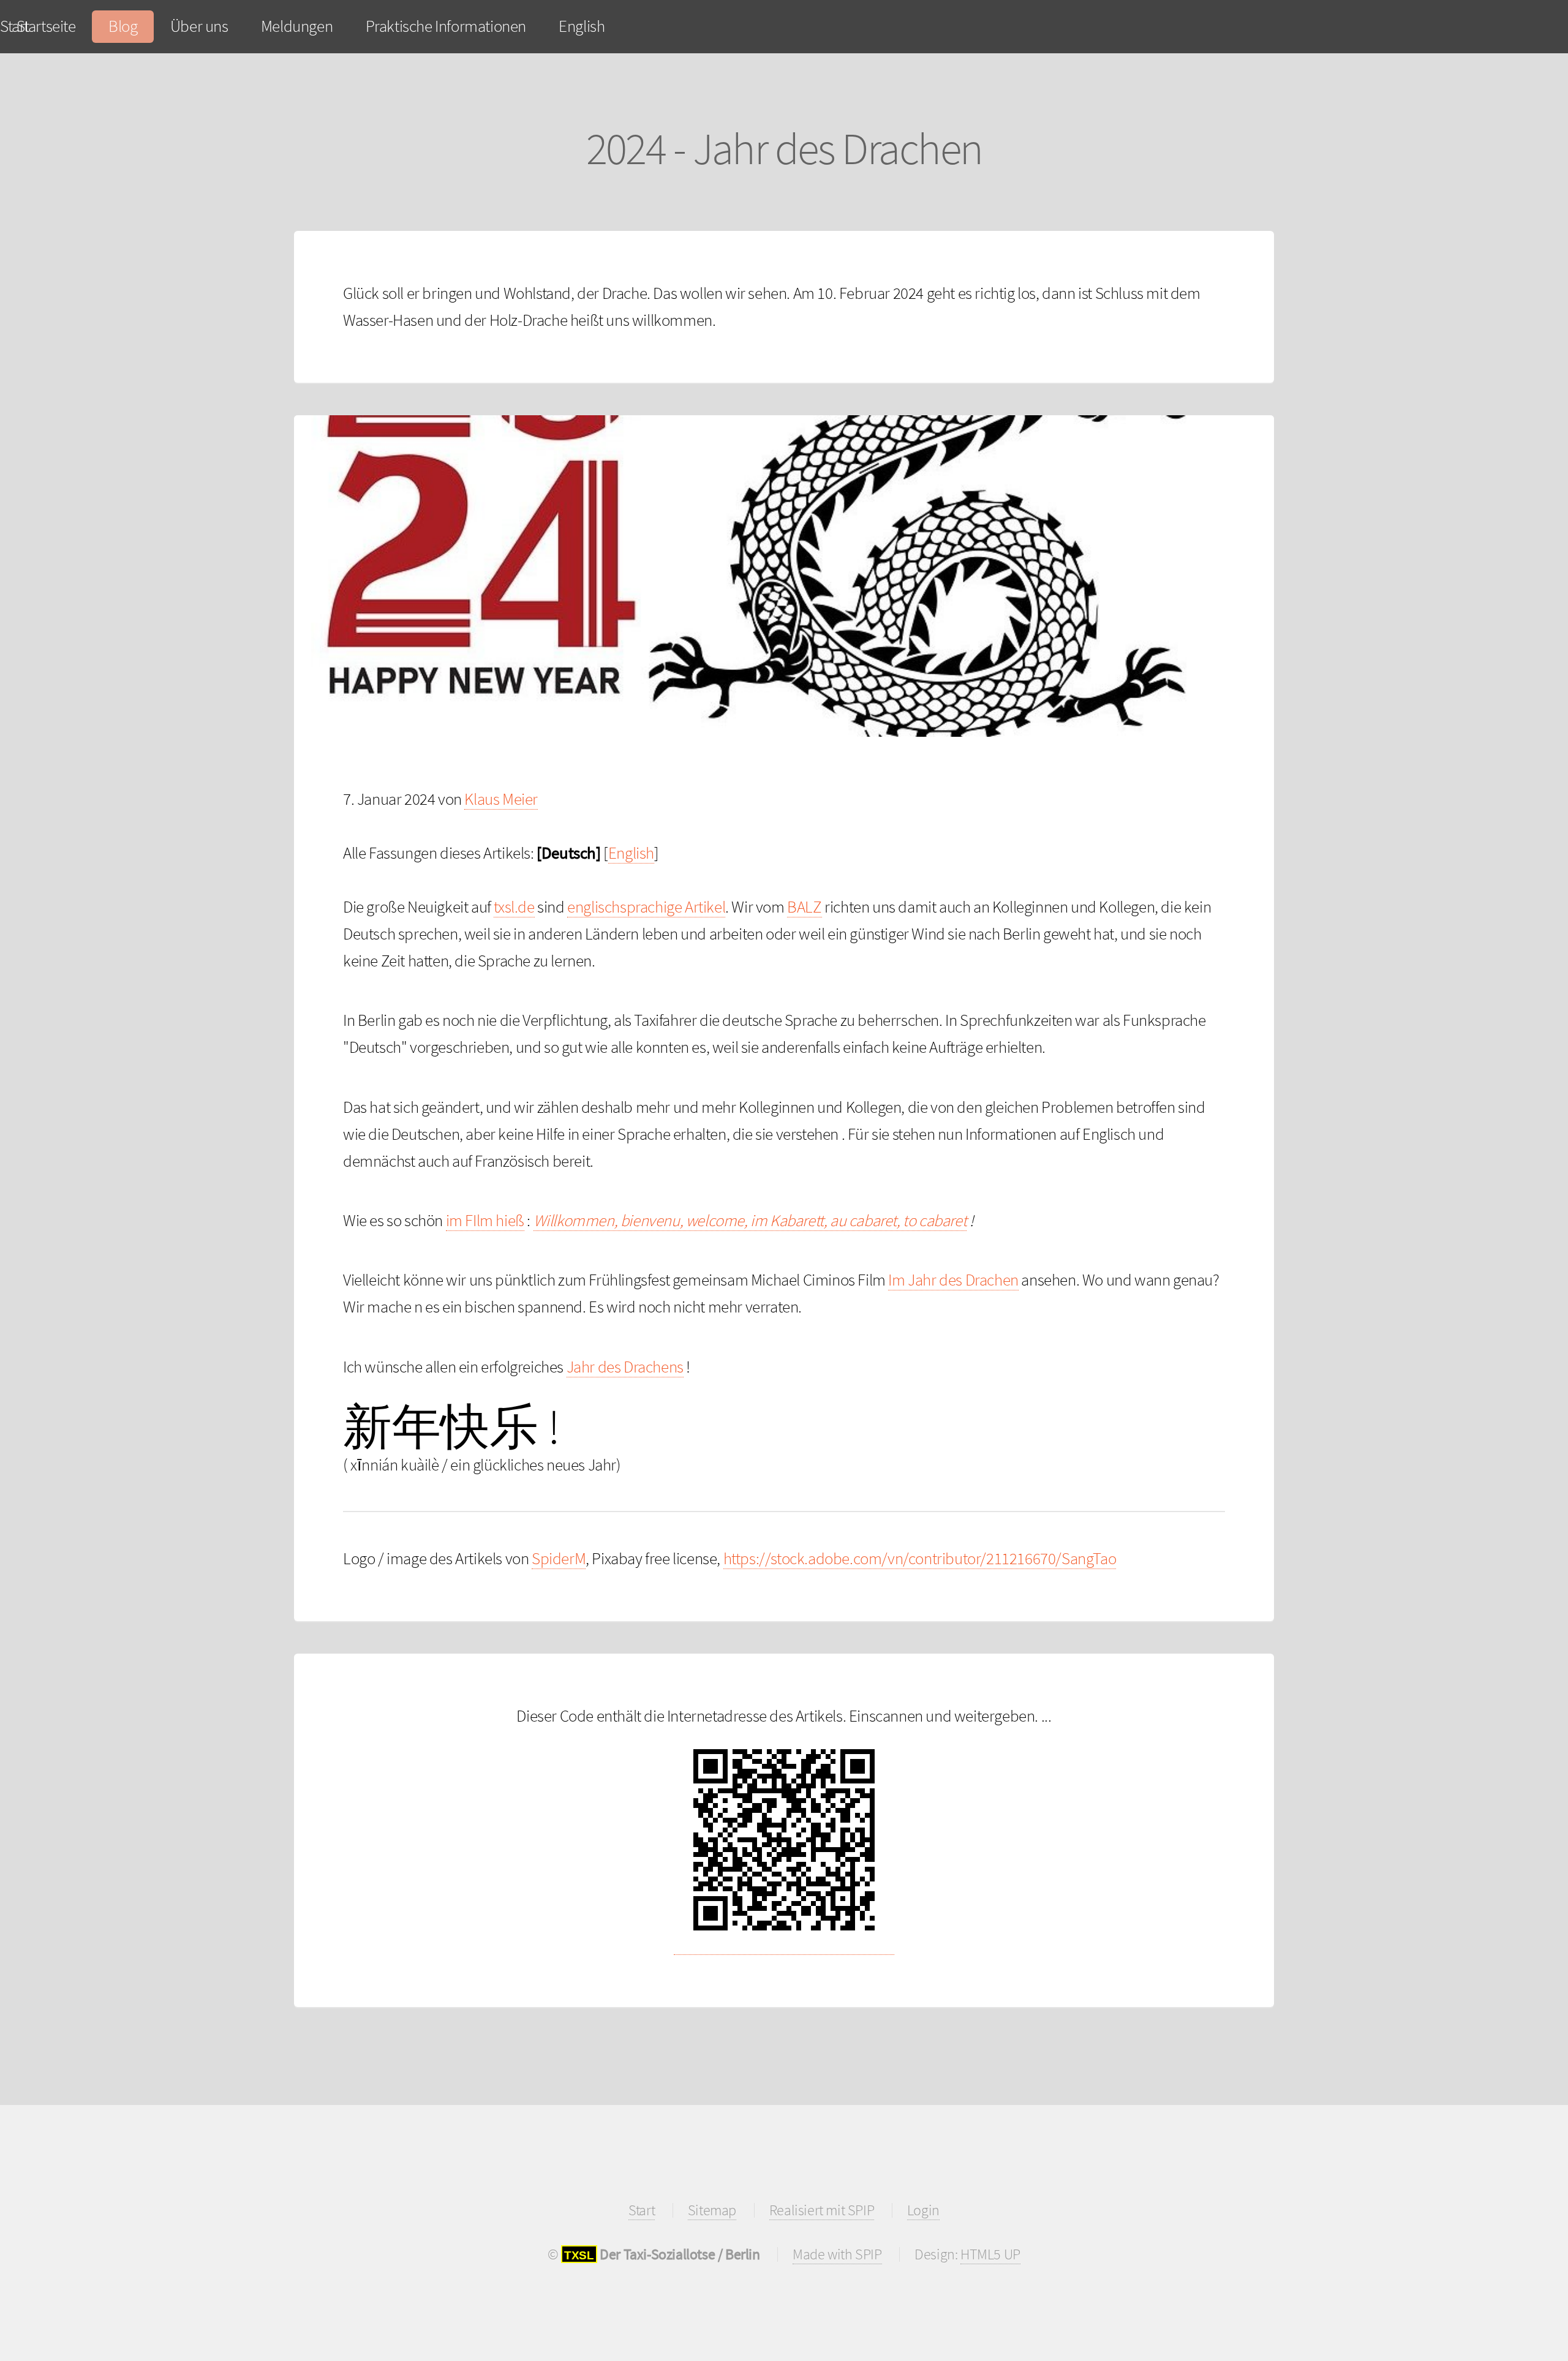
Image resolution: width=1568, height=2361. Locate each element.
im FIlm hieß (485, 1220)
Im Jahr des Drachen (953, 1280)
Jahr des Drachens (625, 1367)
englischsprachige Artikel (646, 907)
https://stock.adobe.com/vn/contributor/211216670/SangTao (920, 1558)
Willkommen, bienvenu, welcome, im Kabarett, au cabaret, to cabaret (750, 1220)
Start (642, 2210)
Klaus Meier (501, 799)
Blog (123, 26)
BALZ (804, 907)
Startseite (46, 26)
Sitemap (712, 2210)
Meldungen (297, 26)
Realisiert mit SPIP (822, 2210)
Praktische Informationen (446, 26)
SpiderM (559, 1558)
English (582, 26)
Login (923, 2210)
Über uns (199, 26)
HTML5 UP (990, 2254)
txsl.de (514, 907)
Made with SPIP (837, 2254)
